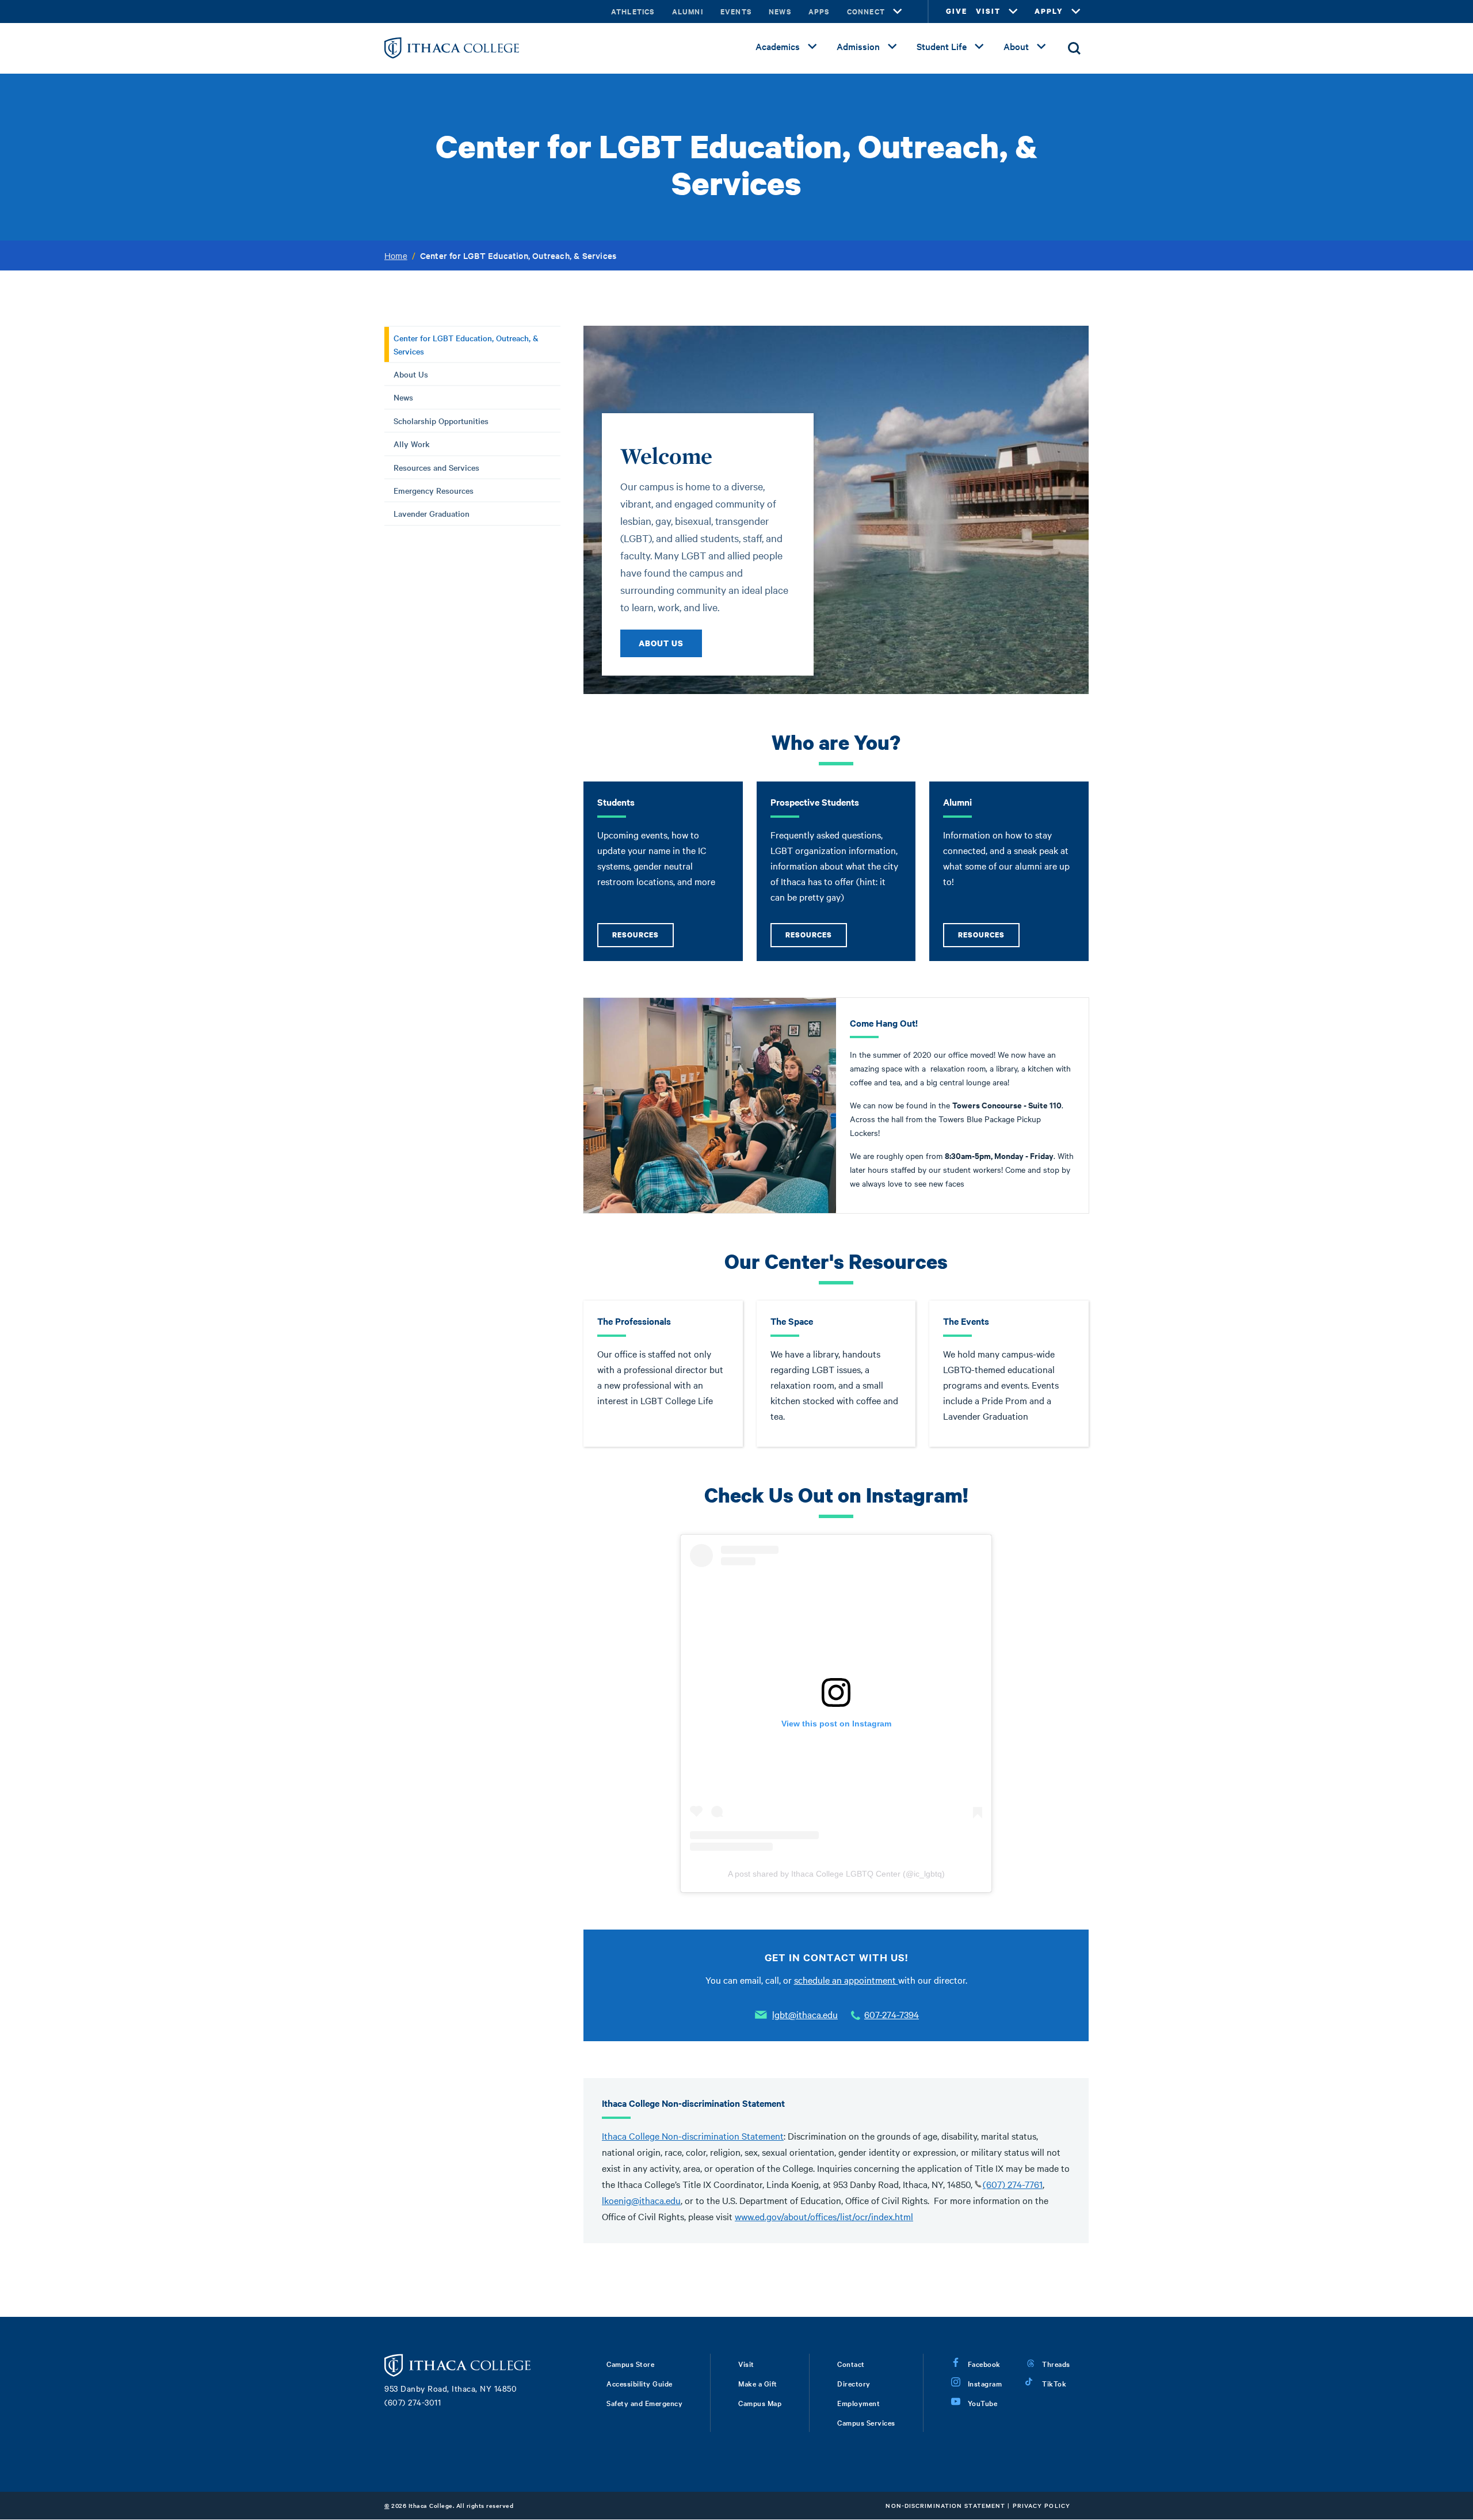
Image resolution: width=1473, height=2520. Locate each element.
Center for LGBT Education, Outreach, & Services (466, 344)
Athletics (633, 11)
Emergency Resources (434, 490)
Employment (858, 2403)
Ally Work (412, 444)
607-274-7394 (892, 2014)
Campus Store (630, 2363)
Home (396, 256)
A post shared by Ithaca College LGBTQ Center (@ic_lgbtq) (836, 1874)
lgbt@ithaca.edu (805, 2014)
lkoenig (617, 2200)
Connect (866, 11)
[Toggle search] (1074, 48)
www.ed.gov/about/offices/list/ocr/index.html (824, 2216)
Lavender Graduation (432, 513)
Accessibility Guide (640, 2383)
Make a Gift (758, 2383)
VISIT (988, 11)
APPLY (1049, 11)
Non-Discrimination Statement (945, 2505)
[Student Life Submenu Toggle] (979, 47)
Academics (778, 46)
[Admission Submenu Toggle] (892, 47)
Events (736, 11)
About (1016, 46)
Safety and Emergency (644, 2403)
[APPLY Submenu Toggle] (1076, 12)
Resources (636, 935)
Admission (858, 46)
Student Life (942, 46)
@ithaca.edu (656, 2200)
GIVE (957, 11)
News (780, 11)
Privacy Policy (1041, 2505)
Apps (819, 11)
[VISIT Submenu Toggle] (1013, 12)
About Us (411, 374)
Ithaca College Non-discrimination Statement (693, 2136)
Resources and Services (436, 467)
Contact (851, 2363)
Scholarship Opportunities (441, 421)
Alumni (688, 11)
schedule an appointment (846, 1980)
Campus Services (866, 2422)
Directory (854, 2383)
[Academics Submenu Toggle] (812, 47)
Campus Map (760, 2403)
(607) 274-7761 (1013, 2184)
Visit (746, 2363)
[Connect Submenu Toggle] (898, 12)
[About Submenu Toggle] (1041, 47)
